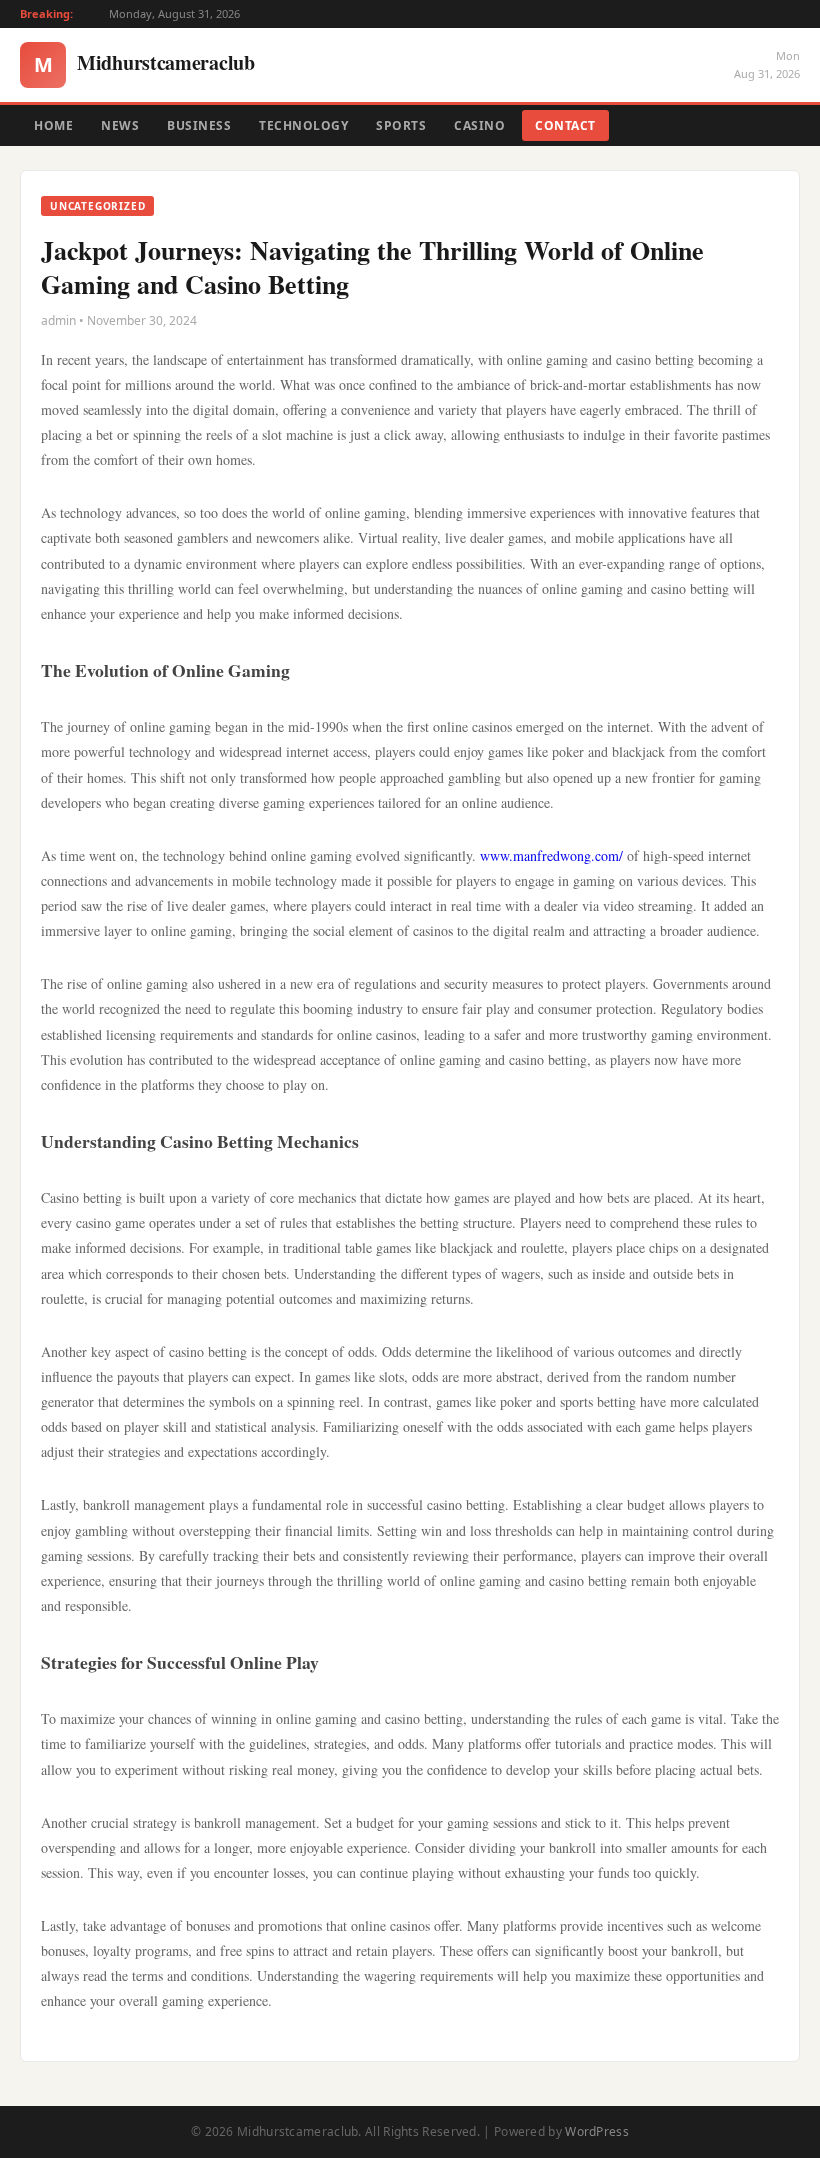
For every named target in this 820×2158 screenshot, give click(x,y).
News (120, 125)
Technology (303, 125)
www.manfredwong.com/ (551, 855)
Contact (565, 125)
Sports (401, 125)
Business (199, 125)
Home (53, 125)
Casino (479, 125)
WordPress (597, 2131)
